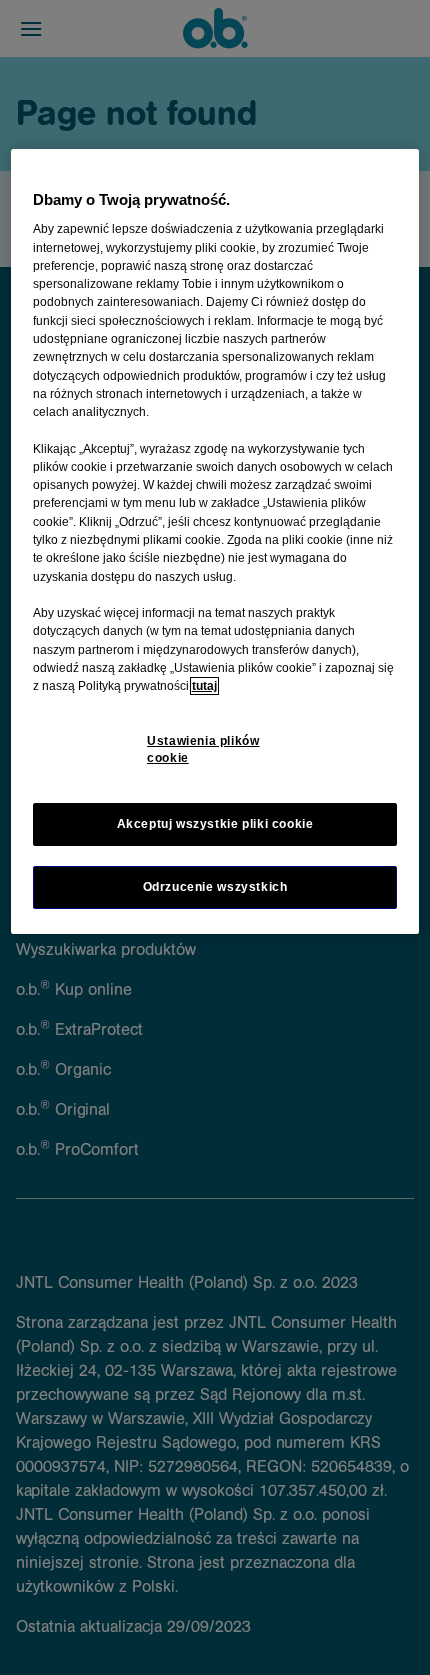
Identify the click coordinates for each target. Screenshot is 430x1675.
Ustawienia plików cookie (203, 749)
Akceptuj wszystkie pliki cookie (215, 824)
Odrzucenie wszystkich (215, 887)
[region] (215, 541)
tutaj (204, 686)
